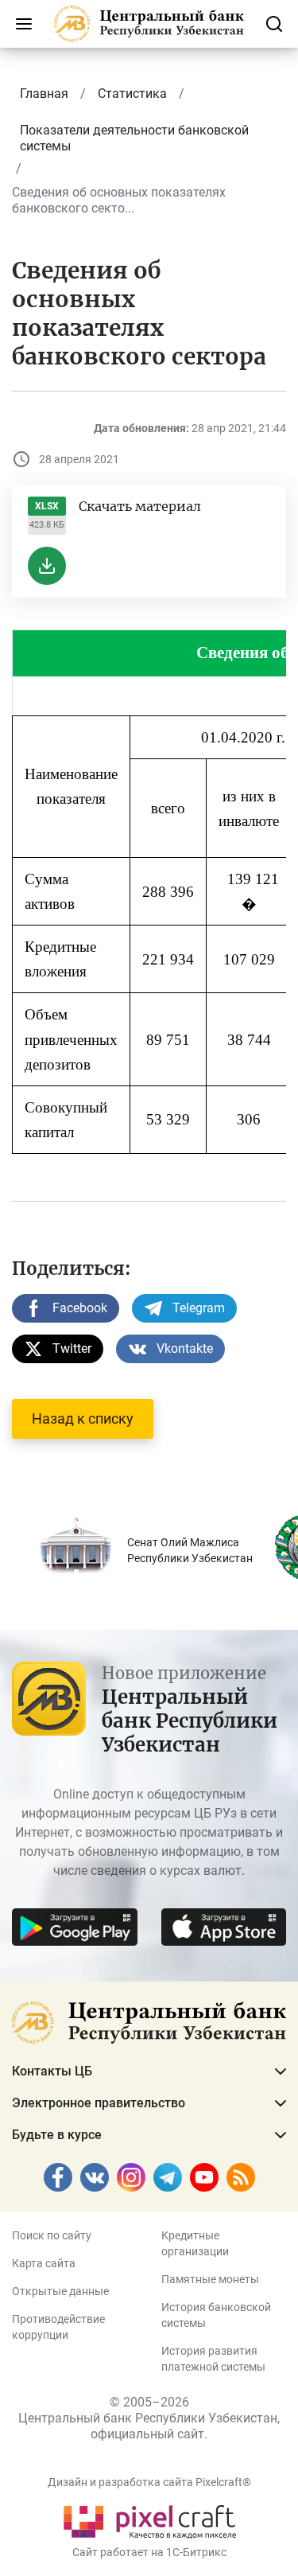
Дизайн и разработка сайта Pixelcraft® (149, 2482)
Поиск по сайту (52, 2235)
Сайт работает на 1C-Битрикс (149, 2552)
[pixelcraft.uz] (149, 2519)
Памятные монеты (210, 2279)
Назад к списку (83, 1419)
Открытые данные (60, 2291)
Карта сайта (44, 2263)
